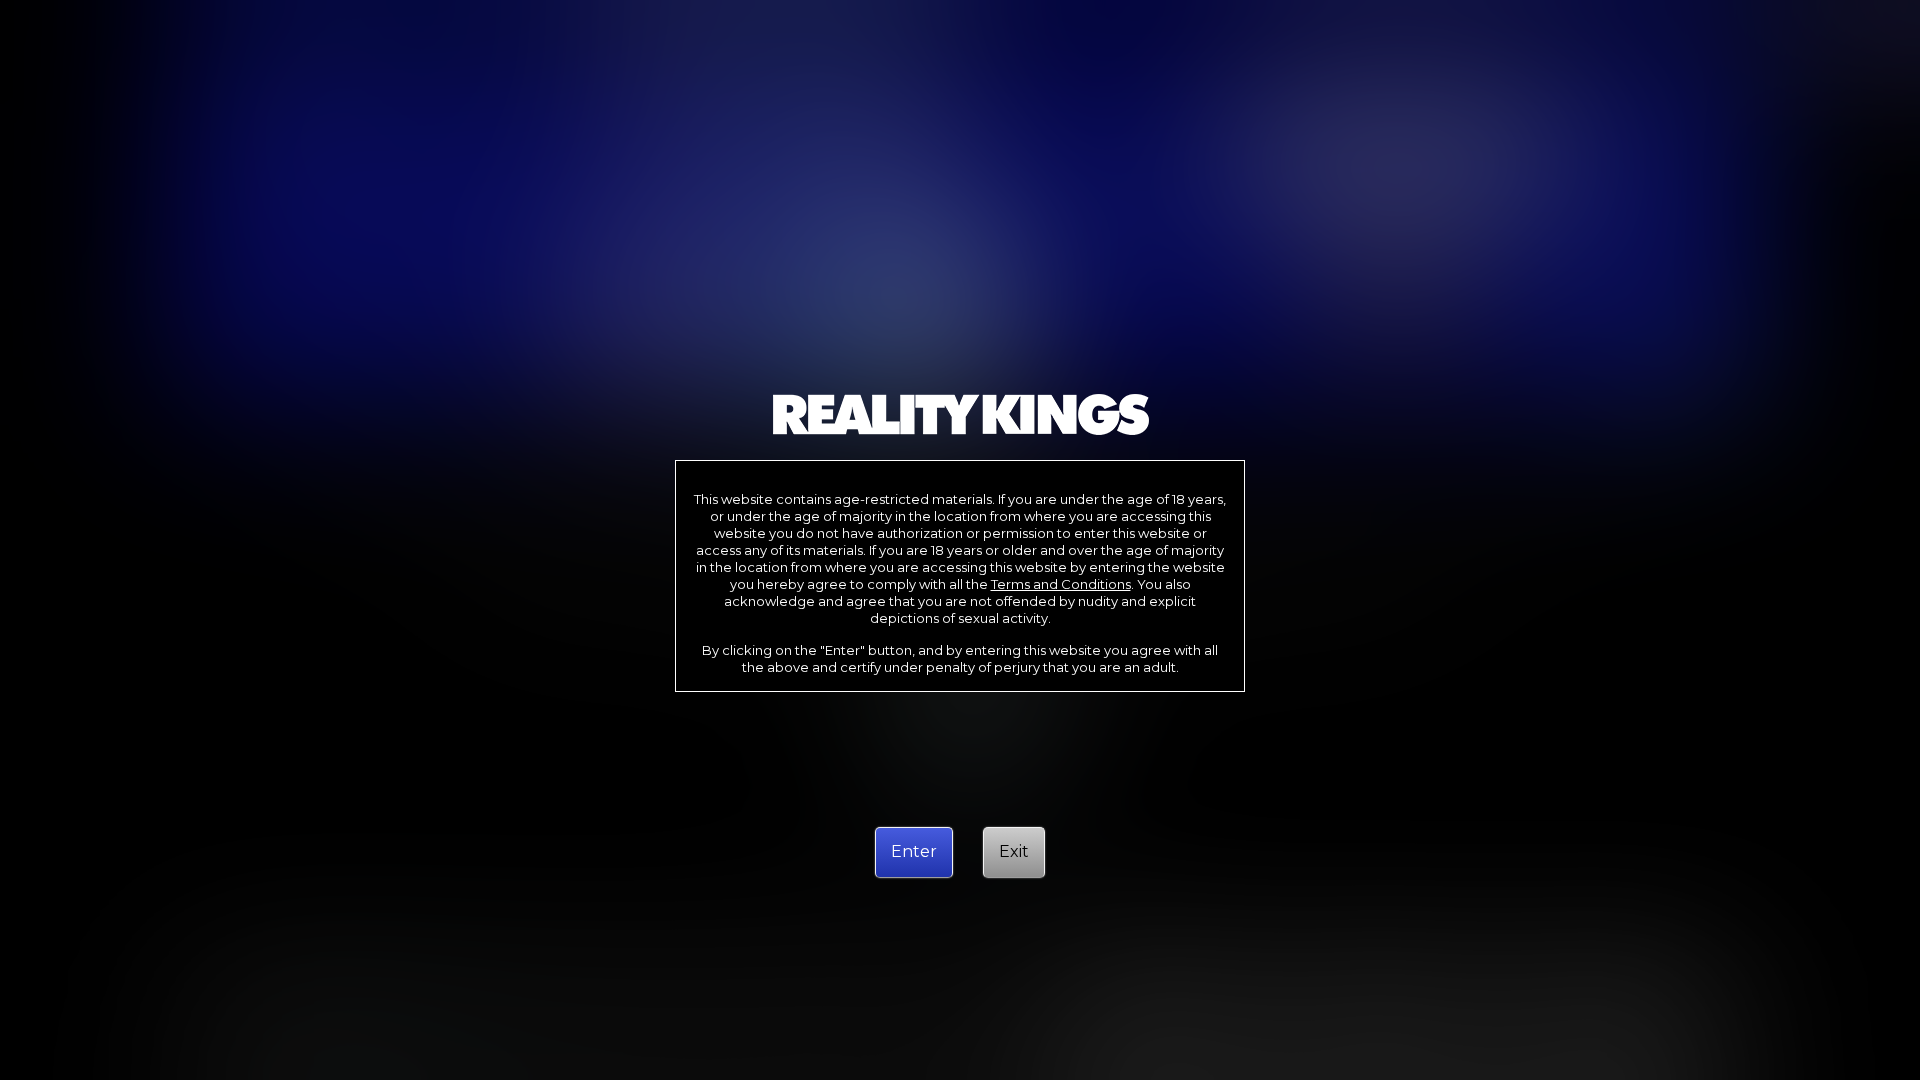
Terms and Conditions (1061, 584)
